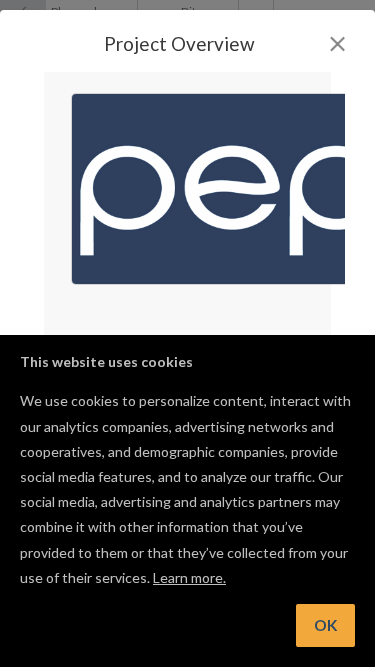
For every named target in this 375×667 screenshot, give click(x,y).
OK (325, 625)
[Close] (337, 44)
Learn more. (189, 577)
